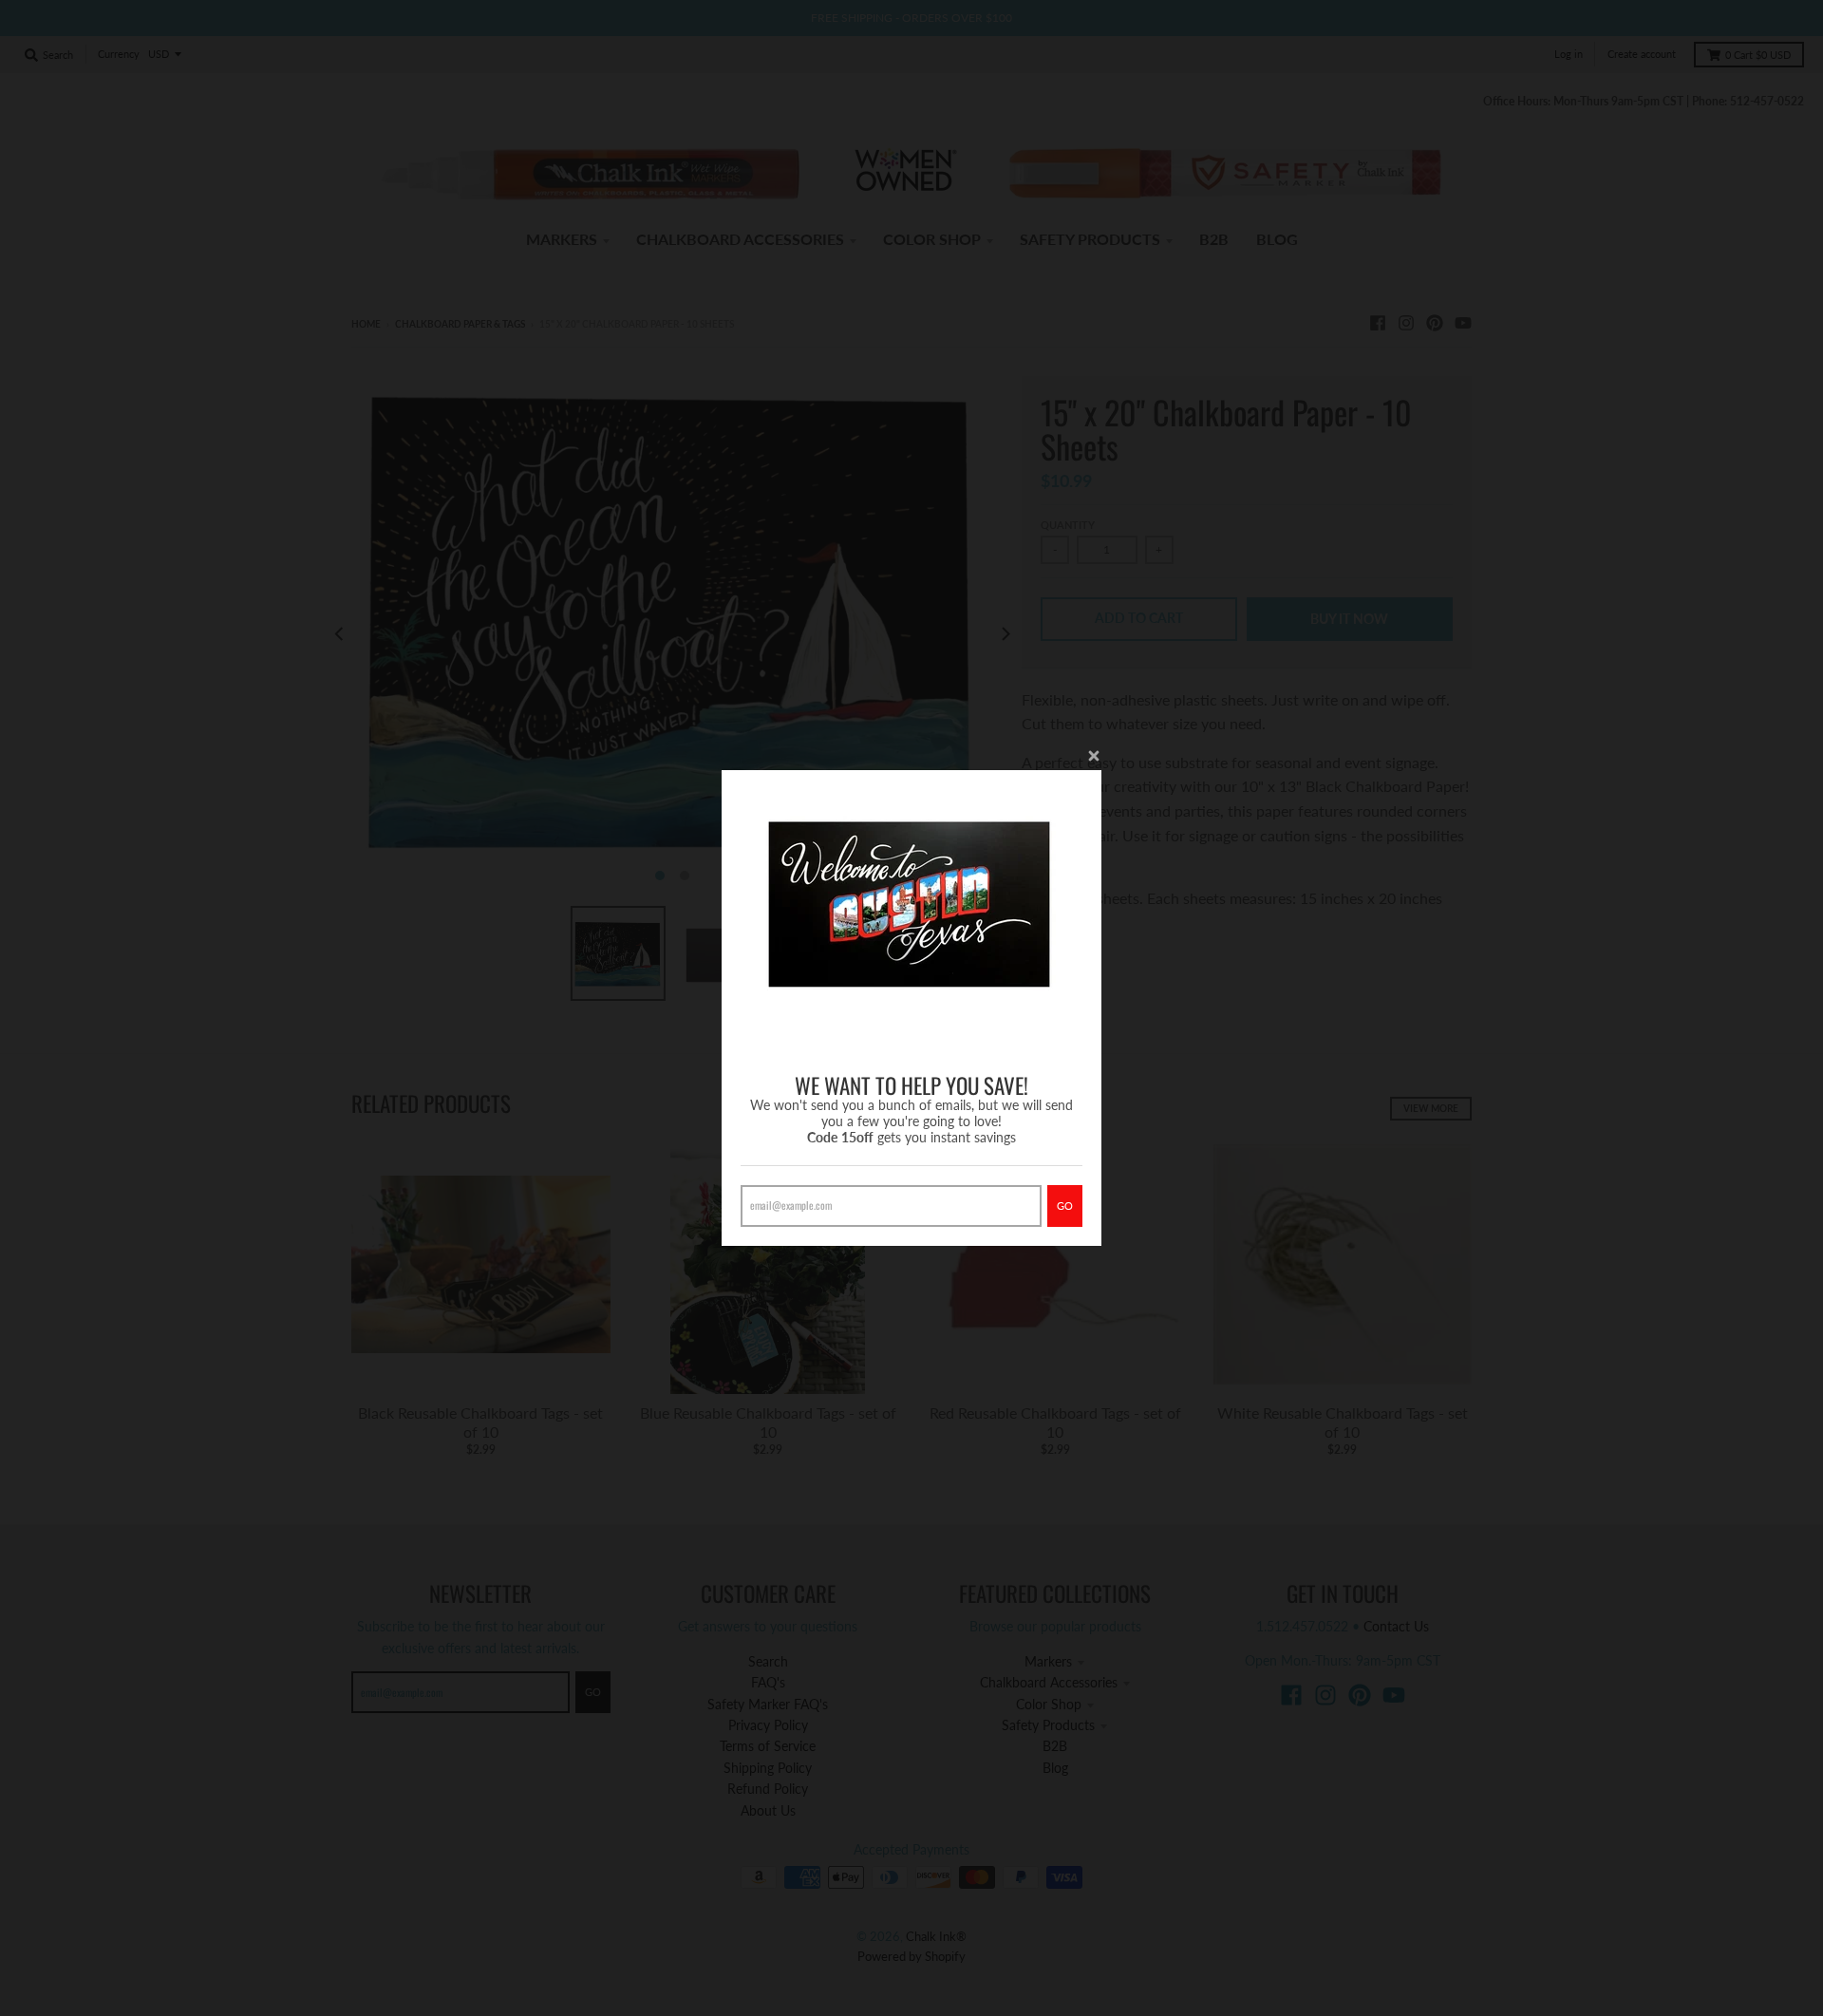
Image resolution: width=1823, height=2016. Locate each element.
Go (1065, 1206)
